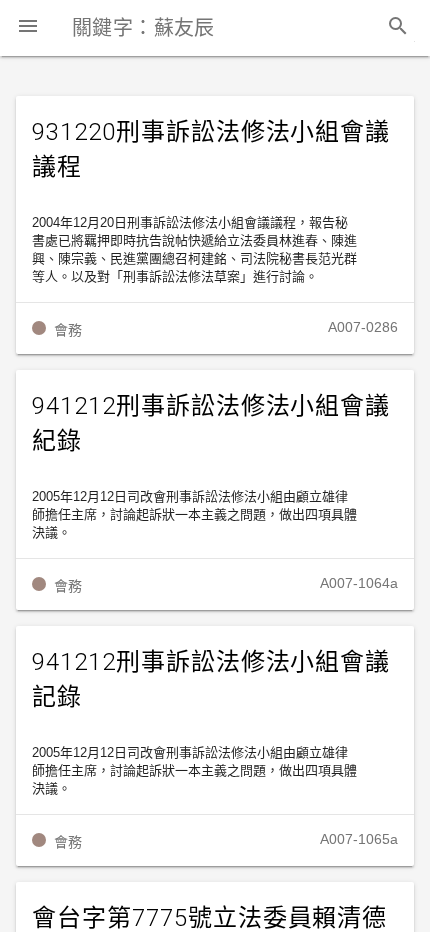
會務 (68, 330)
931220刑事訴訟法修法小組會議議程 (211, 149)
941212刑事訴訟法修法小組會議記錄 (211, 679)
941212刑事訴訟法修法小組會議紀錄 (211, 423)
